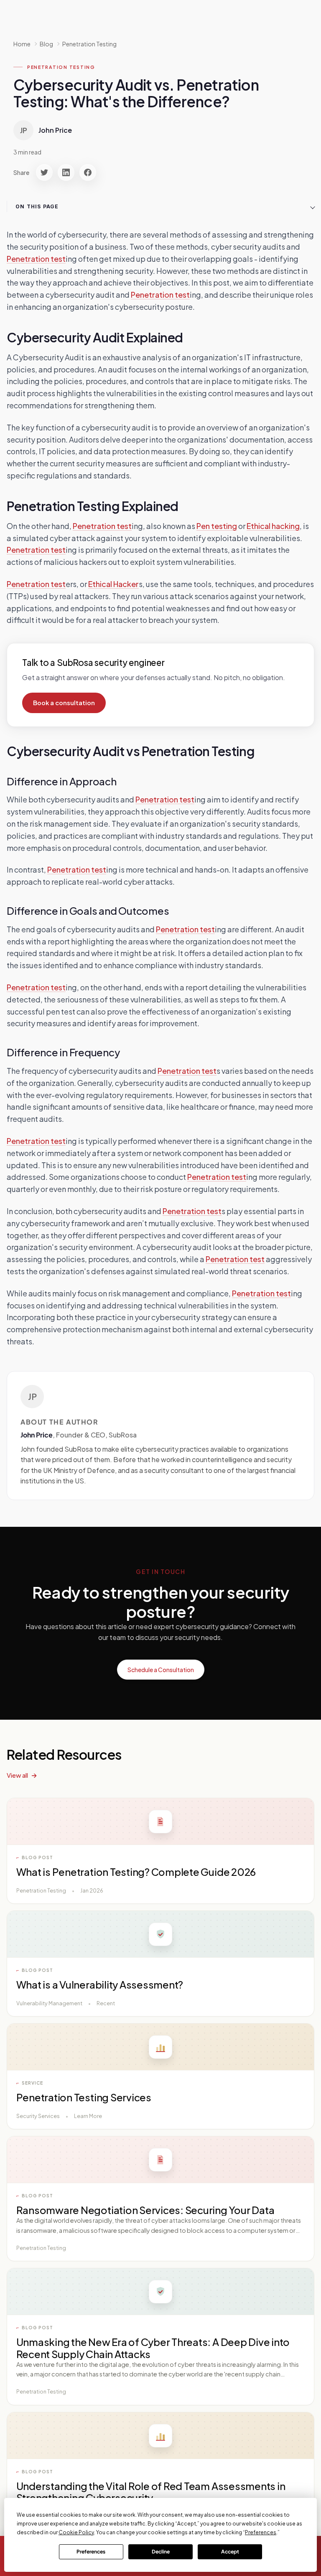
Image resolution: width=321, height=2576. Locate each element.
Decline (161, 2552)
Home (22, 44)
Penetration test (36, 259)
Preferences (91, 2552)
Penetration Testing (89, 44)
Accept (230, 2552)
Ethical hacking (273, 526)
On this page (37, 206)
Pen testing (217, 526)
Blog (46, 44)
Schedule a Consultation (161, 1670)
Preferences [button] (261, 2532)
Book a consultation (64, 703)
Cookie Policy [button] (76, 2532)
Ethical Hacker (113, 584)
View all (17, 1775)
